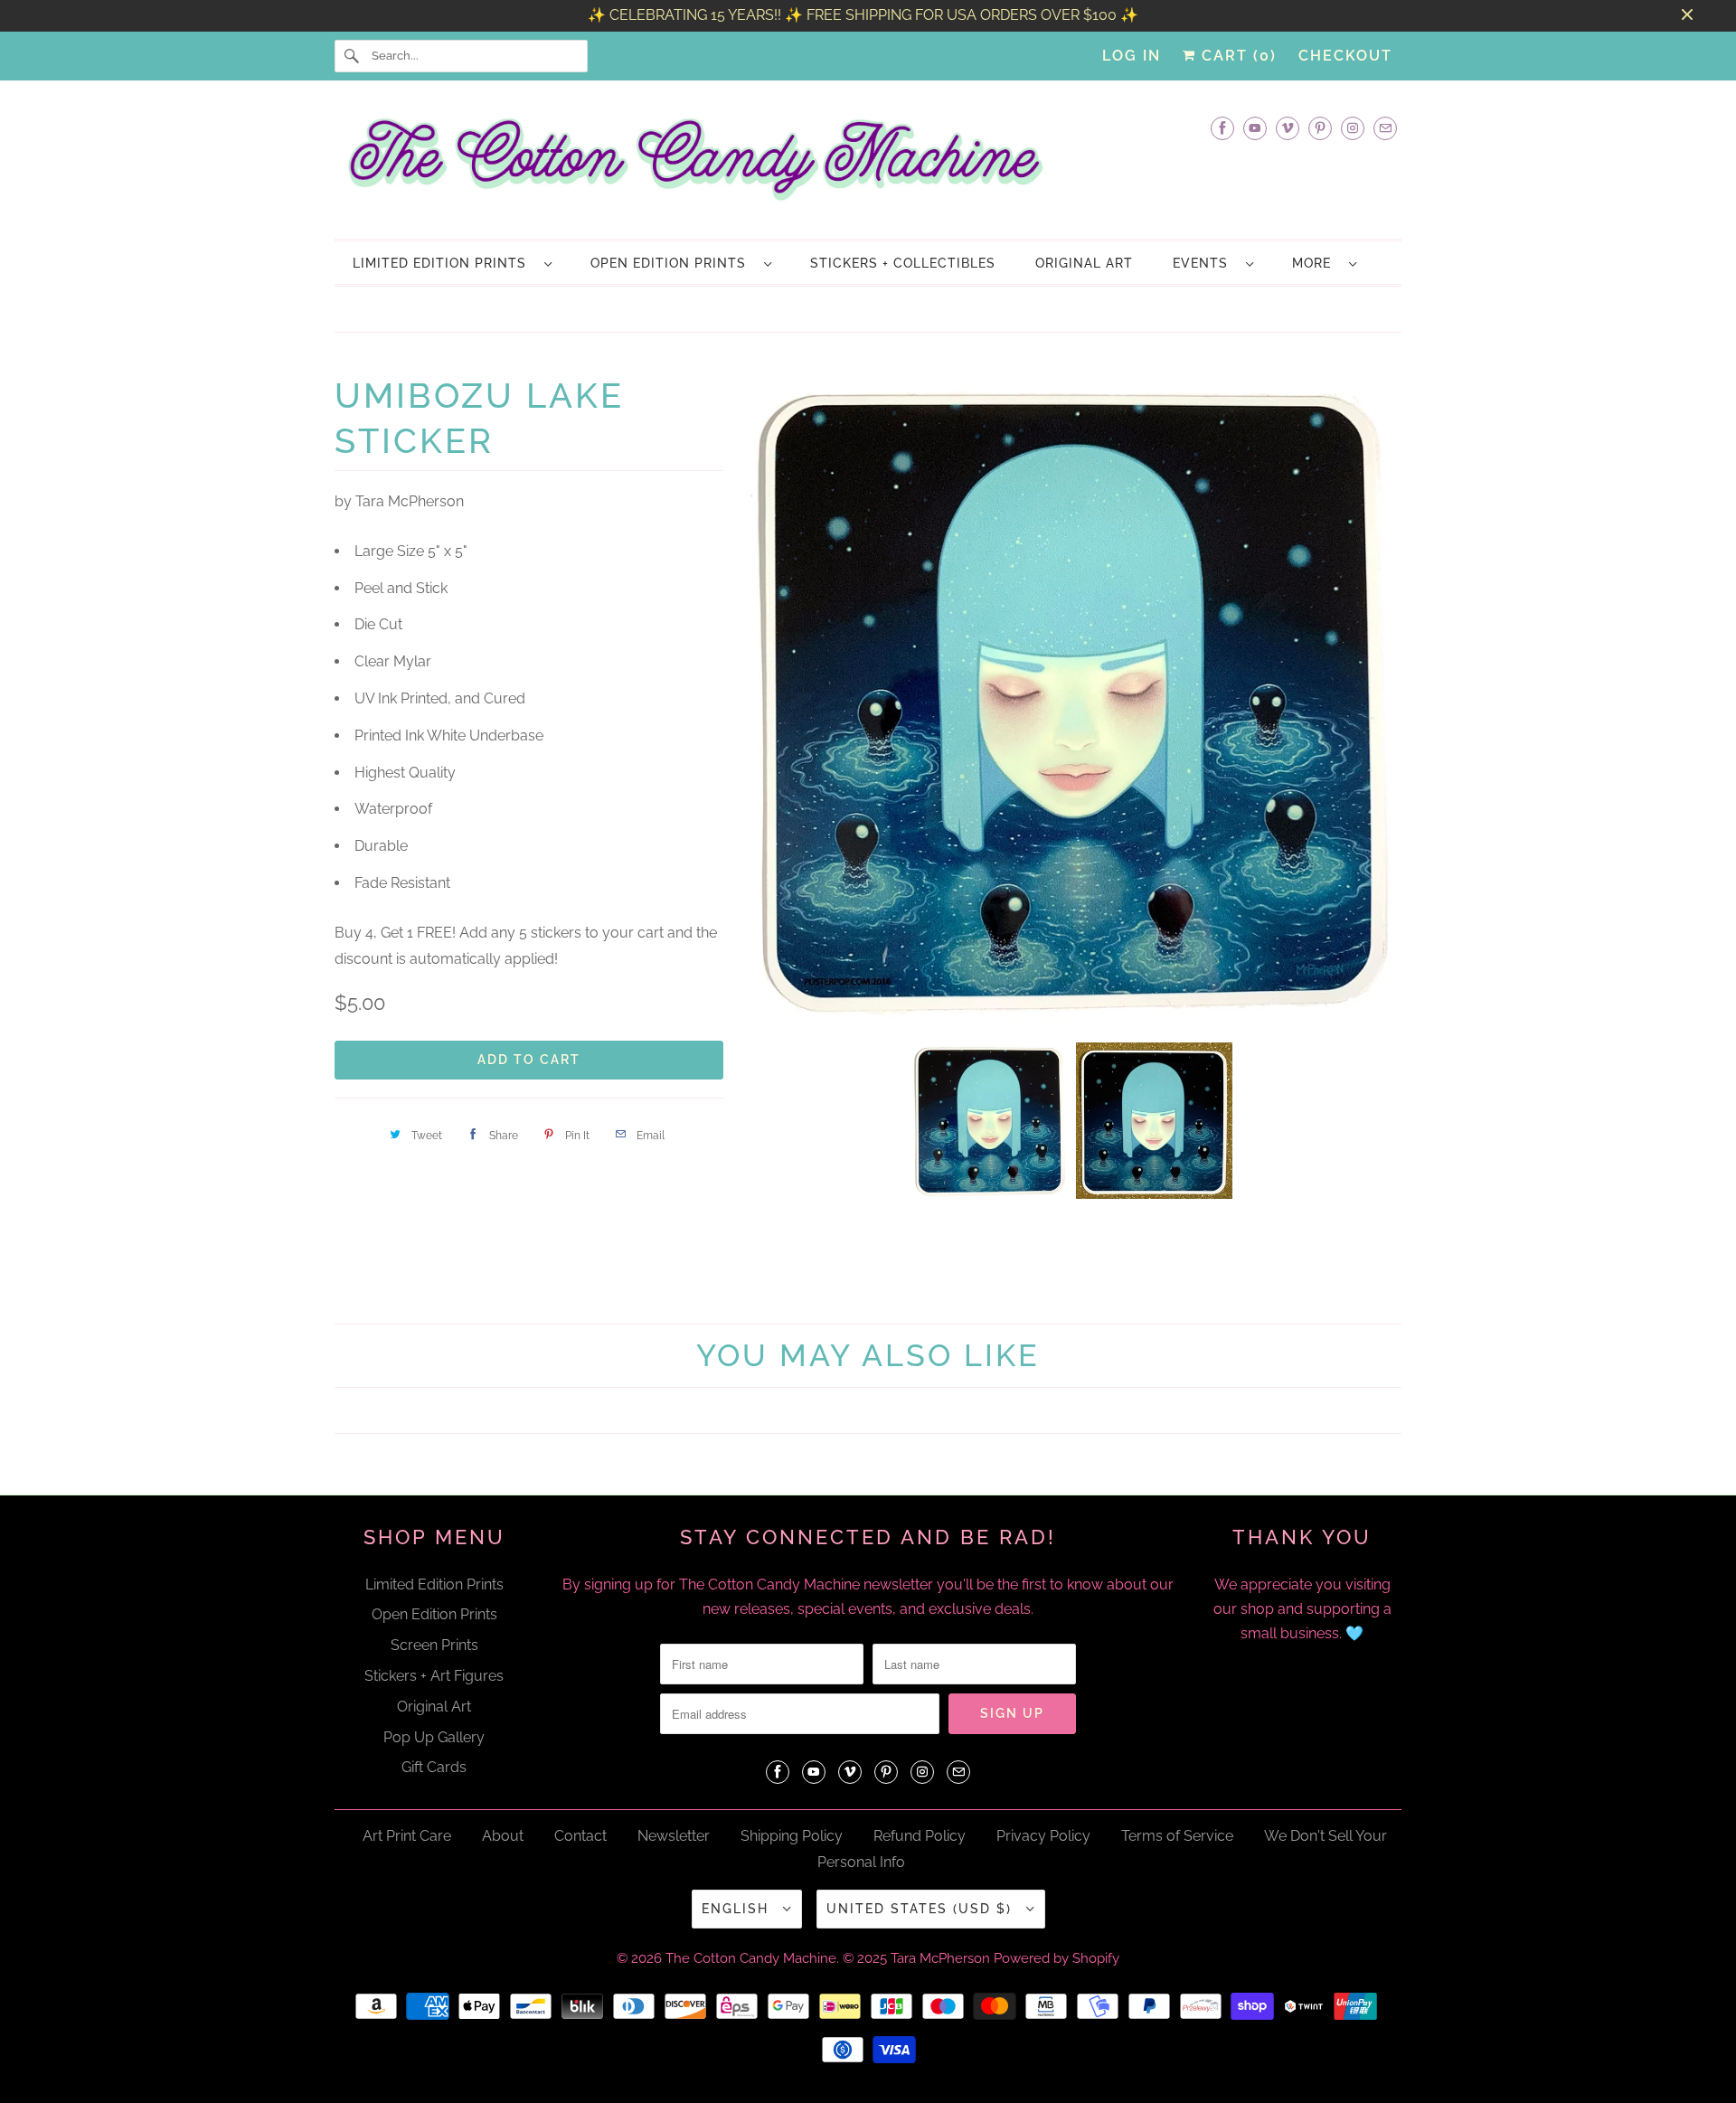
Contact (580, 1836)
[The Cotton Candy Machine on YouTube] (1255, 128)
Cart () (1236, 56)
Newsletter (674, 1836)
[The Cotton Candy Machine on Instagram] (1353, 128)
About (503, 1836)
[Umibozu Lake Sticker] (909, 699)
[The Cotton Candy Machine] (868, 165)
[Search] (353, 56)
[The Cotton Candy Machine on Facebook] (1222, 128)
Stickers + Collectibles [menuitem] (903, 263)
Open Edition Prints (673, 263)
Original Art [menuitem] (1084, 263)
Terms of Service (1177, 1836)
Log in (1132, 56)
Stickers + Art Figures (434, 1676)
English (738, 1909)
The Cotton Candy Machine (751, 1958)
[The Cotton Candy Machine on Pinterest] (1320, 128)
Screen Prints (434, 1645)
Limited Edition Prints (444, 263)
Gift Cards (434, 1767)
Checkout (1345, 56)
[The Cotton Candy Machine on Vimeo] (1288, 128)
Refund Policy (920, 1836)
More (1316, 263)
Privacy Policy (1043, 1836)
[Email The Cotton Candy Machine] (1385, 128)
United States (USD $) (922, 1909)
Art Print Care (407, 1836)
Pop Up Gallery (434, 1737)
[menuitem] (452, 263)
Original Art (434, 1707)
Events (1205, 263)
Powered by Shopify (1057, 1958)
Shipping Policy (792, 1836)
